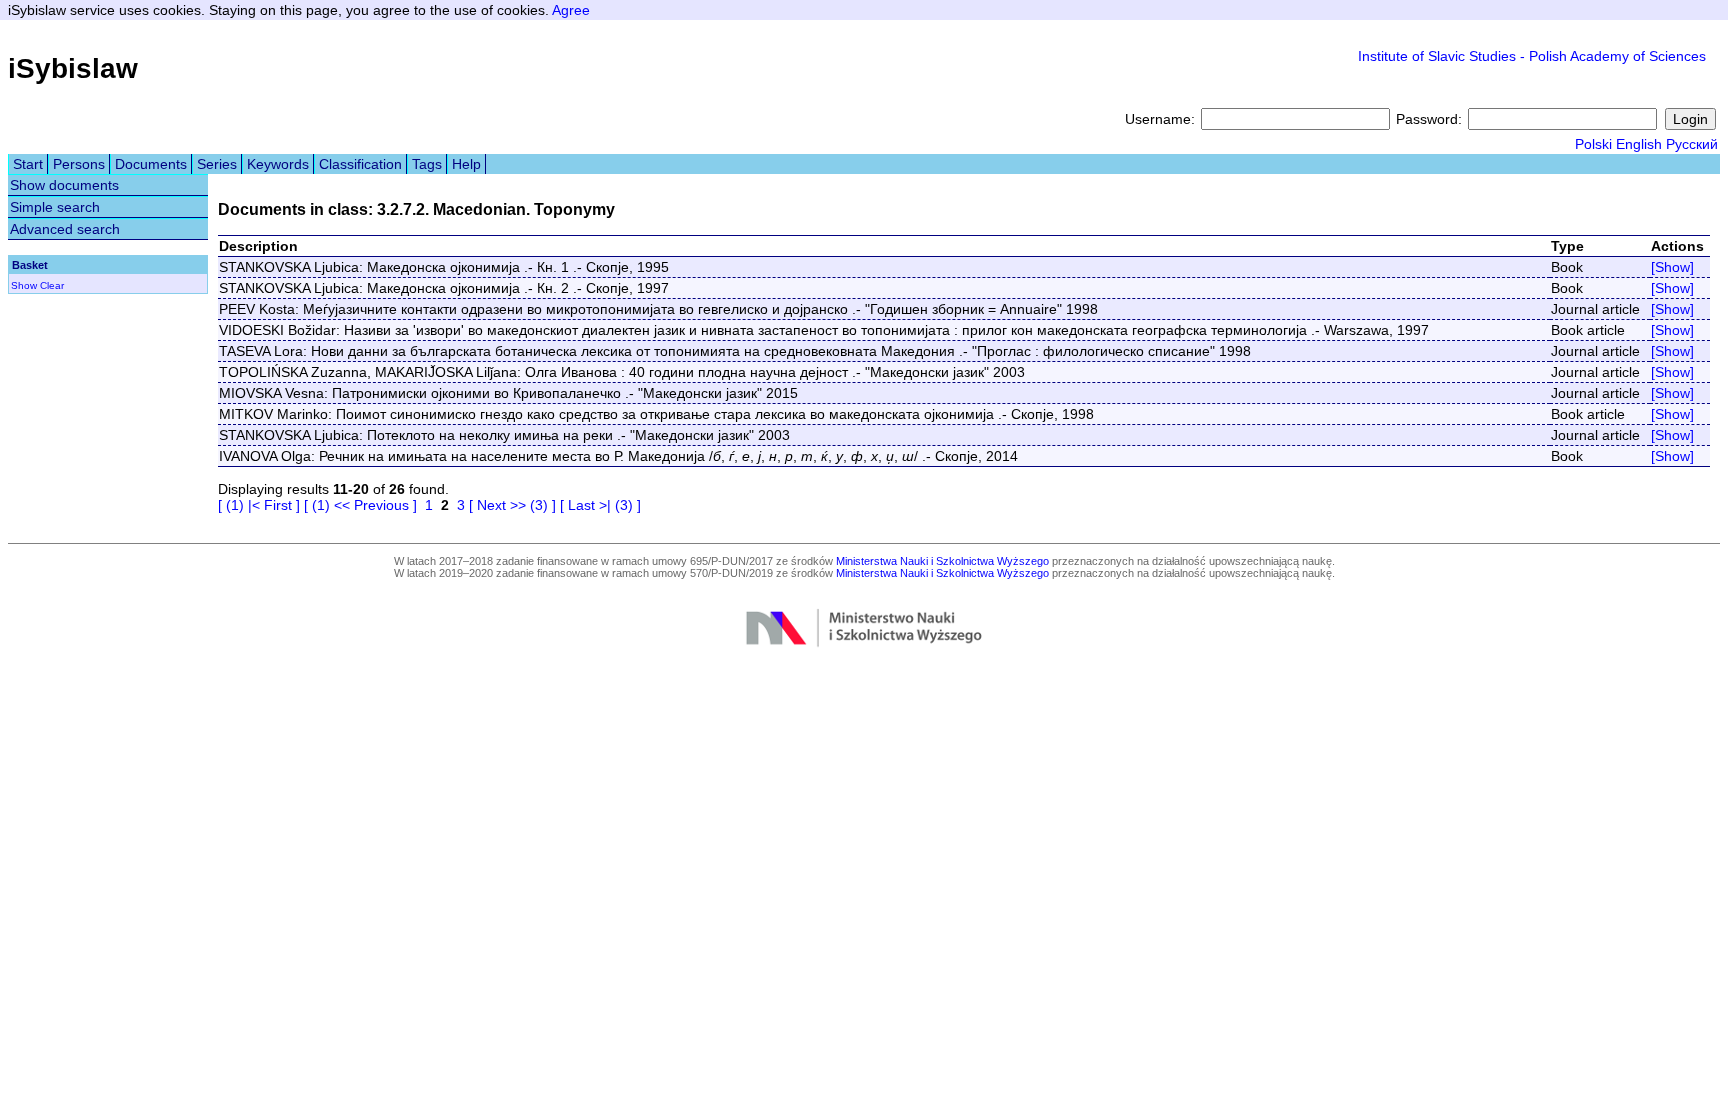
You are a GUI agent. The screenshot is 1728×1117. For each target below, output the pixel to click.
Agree (571, 10)
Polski (1593, 144)
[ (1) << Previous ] (360, 505)
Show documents (64, 185)
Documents (151, 164)
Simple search (55, 207)
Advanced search (65, 229)
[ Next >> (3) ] (512, 505)
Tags (427, 164)
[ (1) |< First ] (259, 505)
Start (28, 164)
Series (217, 164)
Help (466, 164)
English (1639, 144)
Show (24, 285)
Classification (360, 164)
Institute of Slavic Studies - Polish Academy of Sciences (1532, 56)
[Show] (1672, 267)
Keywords (278, 164)
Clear (52, 285)
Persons (79, 164)
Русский (1692, 144)
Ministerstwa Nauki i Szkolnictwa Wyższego (942, 561)
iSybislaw (73, 68)
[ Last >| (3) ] (600, 505)
